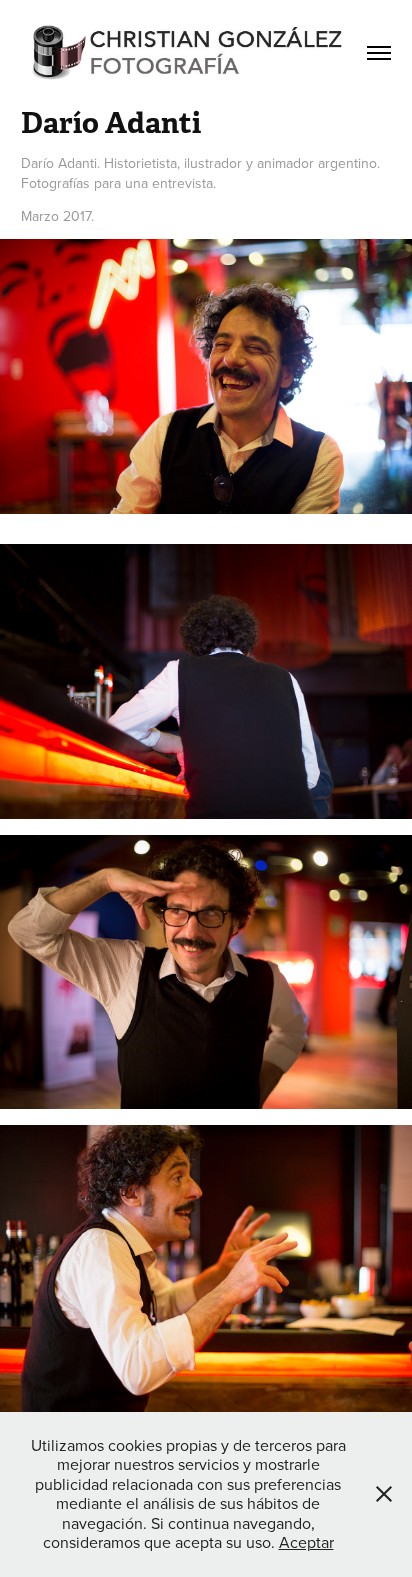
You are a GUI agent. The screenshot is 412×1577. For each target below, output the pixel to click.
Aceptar (306, 1542)
